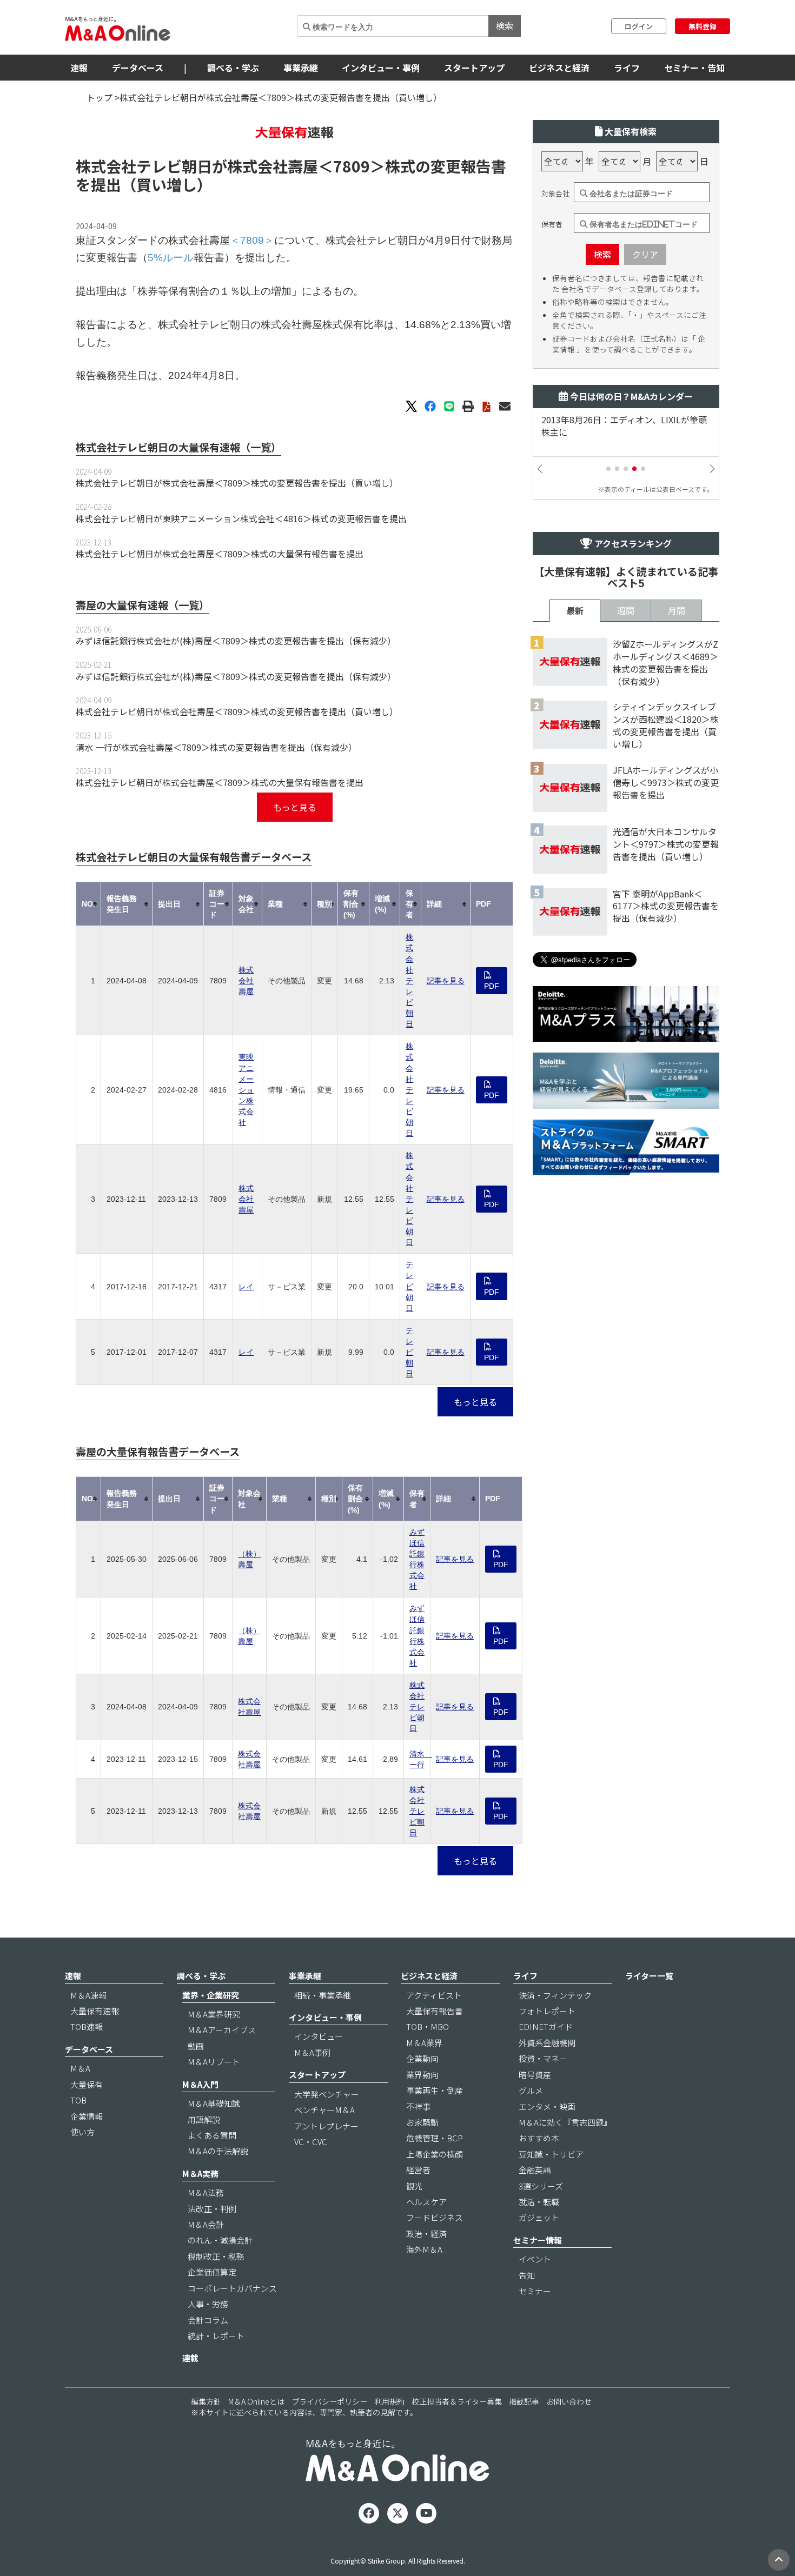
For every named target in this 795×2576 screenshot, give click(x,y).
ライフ (627, 68)
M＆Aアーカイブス (222, 2030)
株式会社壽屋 (246, 981)
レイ (246, 1287)
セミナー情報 (538, 2240)
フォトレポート (547, 2011)
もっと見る (295, 807)
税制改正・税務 (216, 2256)
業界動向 (422, 2075)
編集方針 (206, 2401)
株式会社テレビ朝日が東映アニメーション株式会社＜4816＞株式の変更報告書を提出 (241, 518)
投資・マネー (543, 2058)
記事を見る (446, 981)
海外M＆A (424, 2249)
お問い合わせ (569, 2401)
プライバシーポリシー (329, 2401)
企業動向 (422, 2058)
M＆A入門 (200, 2084)
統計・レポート (216, 2336)
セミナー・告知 (694, 68)
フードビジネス (435, 2217)
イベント (535, 2259)
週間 (626, 610)
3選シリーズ (541, 2186)
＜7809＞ (352, 166)
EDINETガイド (546, 2026)
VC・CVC (311, 2142)
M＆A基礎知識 (214, 2103)
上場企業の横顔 (435, 2154)
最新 (575, 610)
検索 (505, 25)
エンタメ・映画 (547, 2106)
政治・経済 (426, 2234)
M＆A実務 (200, 2174)
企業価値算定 (212, 2272)
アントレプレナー (326, 2126)
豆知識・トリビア (551, 2154)
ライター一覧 (649, 1976)
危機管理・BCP (435, 2138)
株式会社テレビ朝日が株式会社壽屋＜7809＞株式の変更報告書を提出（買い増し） (237, 483)
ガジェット (539, 2217)
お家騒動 (422, 2122)
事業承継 (301, 68)
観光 (414, 2186)
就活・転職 (539, 2202)
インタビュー (319, 2036)
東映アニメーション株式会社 (246, 1090)
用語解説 (204, 2119)
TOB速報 (87, 2026)
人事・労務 (208, 2304)
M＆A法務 (206, 2192)
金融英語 (535, 2170)
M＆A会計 (206, 2224)
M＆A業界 (424, 2043)
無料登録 (703, 26)
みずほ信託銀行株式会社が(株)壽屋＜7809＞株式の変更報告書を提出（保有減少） (236, 641)
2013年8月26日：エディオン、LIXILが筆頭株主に (624, 426)
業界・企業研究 (211, 1995)
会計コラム (208, 2320)
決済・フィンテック (555, 1995)
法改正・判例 (212, 2209)
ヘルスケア (426, 2202)
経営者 (418, 2170)
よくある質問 (212, 2135)
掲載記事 (524, 2401)
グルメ (531, 2090)
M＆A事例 (312, 2052)
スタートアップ (474, 68)
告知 (527, 2275)
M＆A (80, 2068)
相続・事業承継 (323, 1995)
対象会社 (555, 194)
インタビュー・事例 (381, 68)
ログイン (639, 26)
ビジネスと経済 (559, 68)
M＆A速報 (88, 1995)
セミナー (535, 2291)
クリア (645, 254)
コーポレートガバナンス (232, 2288)
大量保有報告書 (435, 2011)
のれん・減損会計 (220, 2240)
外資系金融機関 (547, 2043)
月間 (677, 610)
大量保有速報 (95, 2011)
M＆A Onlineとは (256, 2401)
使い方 (82, 2132)
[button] (608, 469)
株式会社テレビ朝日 (409, 980)
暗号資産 (535, 2075)
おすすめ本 (539, 2138)
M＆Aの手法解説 (218, 2151)
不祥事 (418, 2106)
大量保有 (87, 2084)
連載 (190, 2358)
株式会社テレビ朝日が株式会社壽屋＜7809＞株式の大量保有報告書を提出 (220, 554)
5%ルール (171, 258)
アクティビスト (434, 1995)
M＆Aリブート (214, 2062)
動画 (196, 2046)
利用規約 (389, 2401)
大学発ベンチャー (327, 2094)
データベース (138, 68)
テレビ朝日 (409, 1286)
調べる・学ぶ (233, 68)
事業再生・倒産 (435, 2090)
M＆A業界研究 (214, 2014)
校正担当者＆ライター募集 (457, 2401)
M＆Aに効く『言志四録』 (565, 2122)
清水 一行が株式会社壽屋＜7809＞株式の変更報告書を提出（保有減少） (216, 747)
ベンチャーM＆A (324, 2110)
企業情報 (87, 2116)
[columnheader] (89, 904)
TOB (78, 2100)
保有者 (552, 224)
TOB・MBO (428, 2026)
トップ (100, 97)
